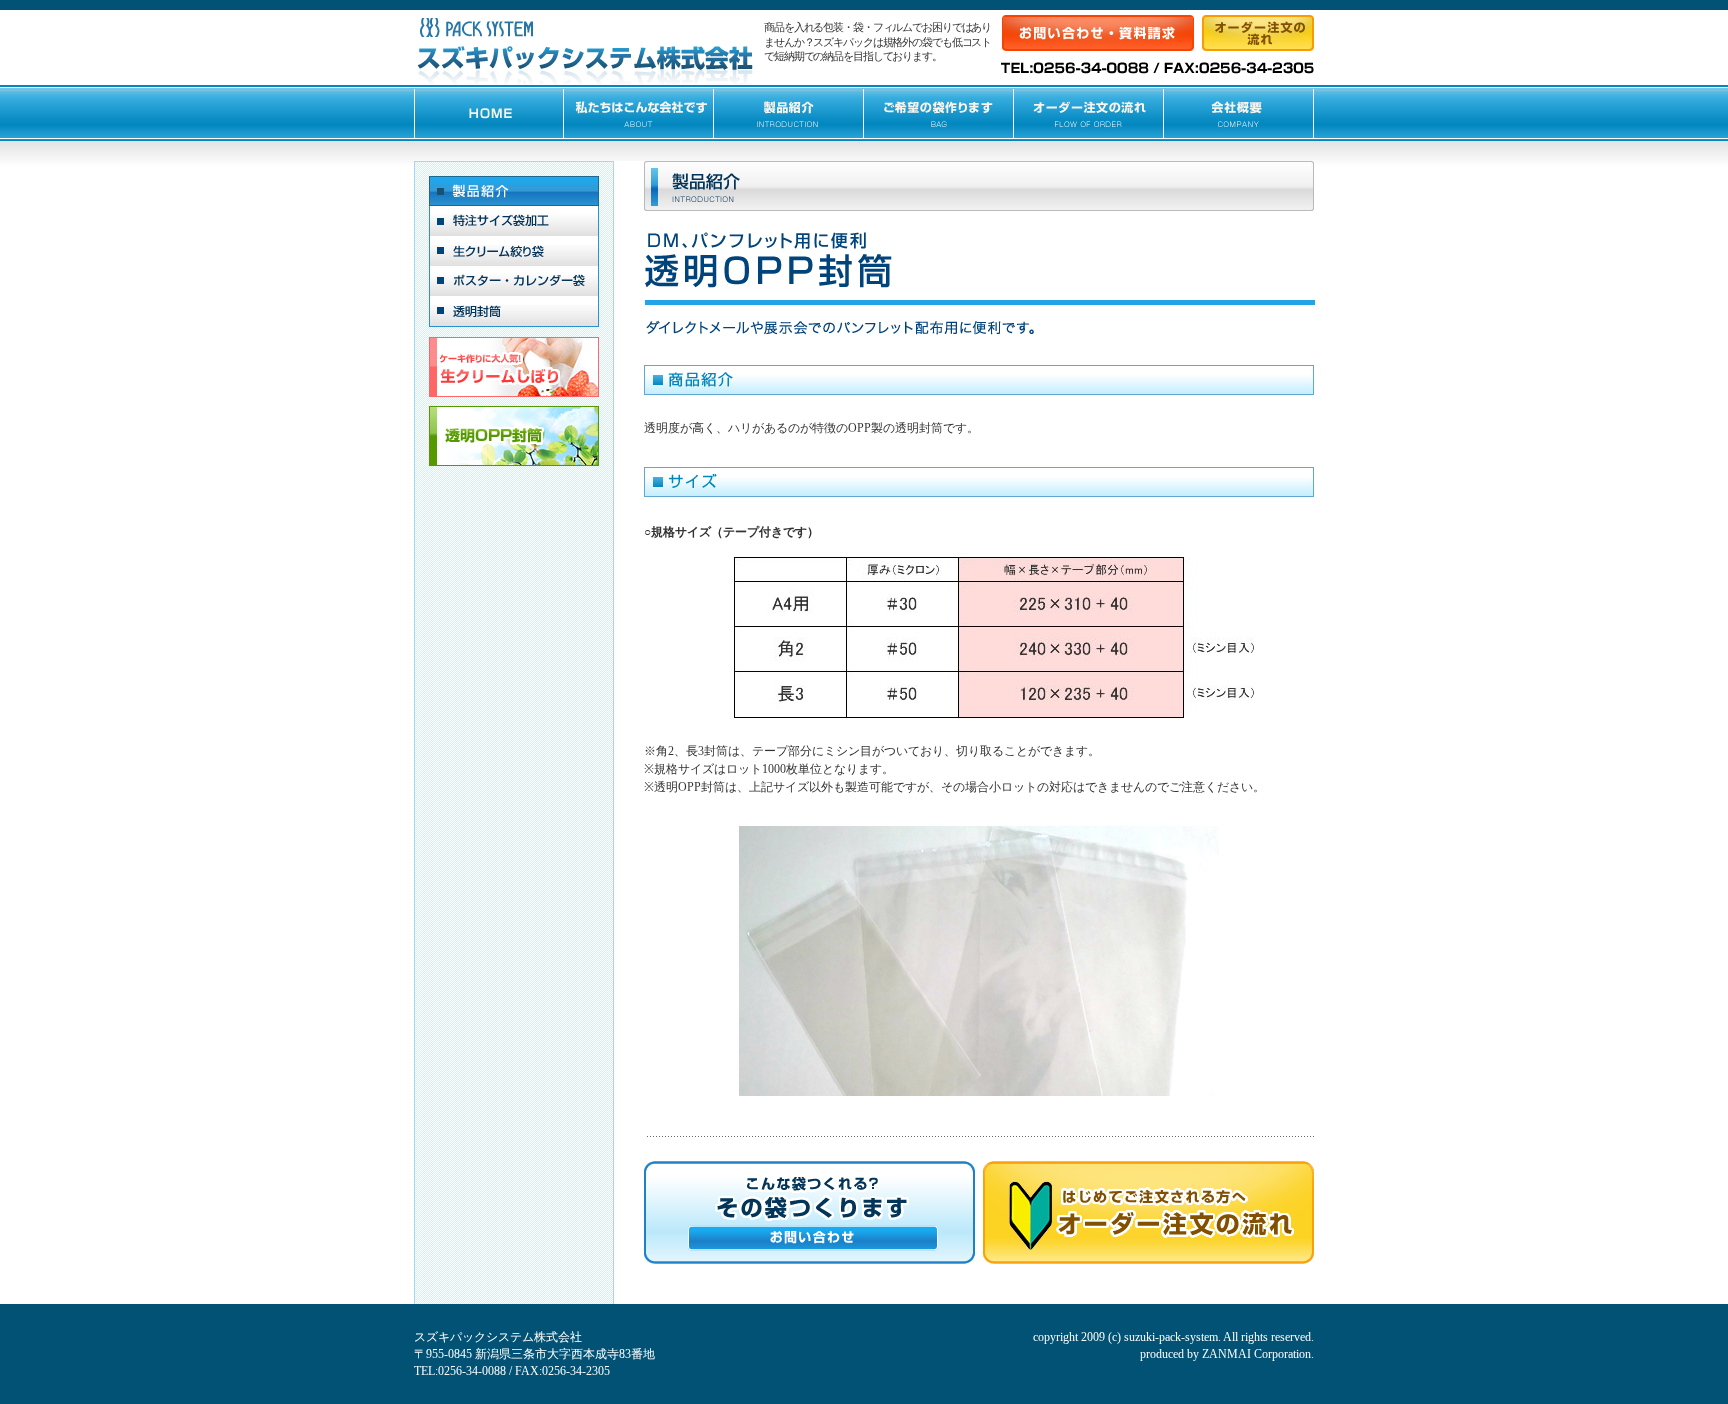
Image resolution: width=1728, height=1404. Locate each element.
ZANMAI (1226, 1354)
